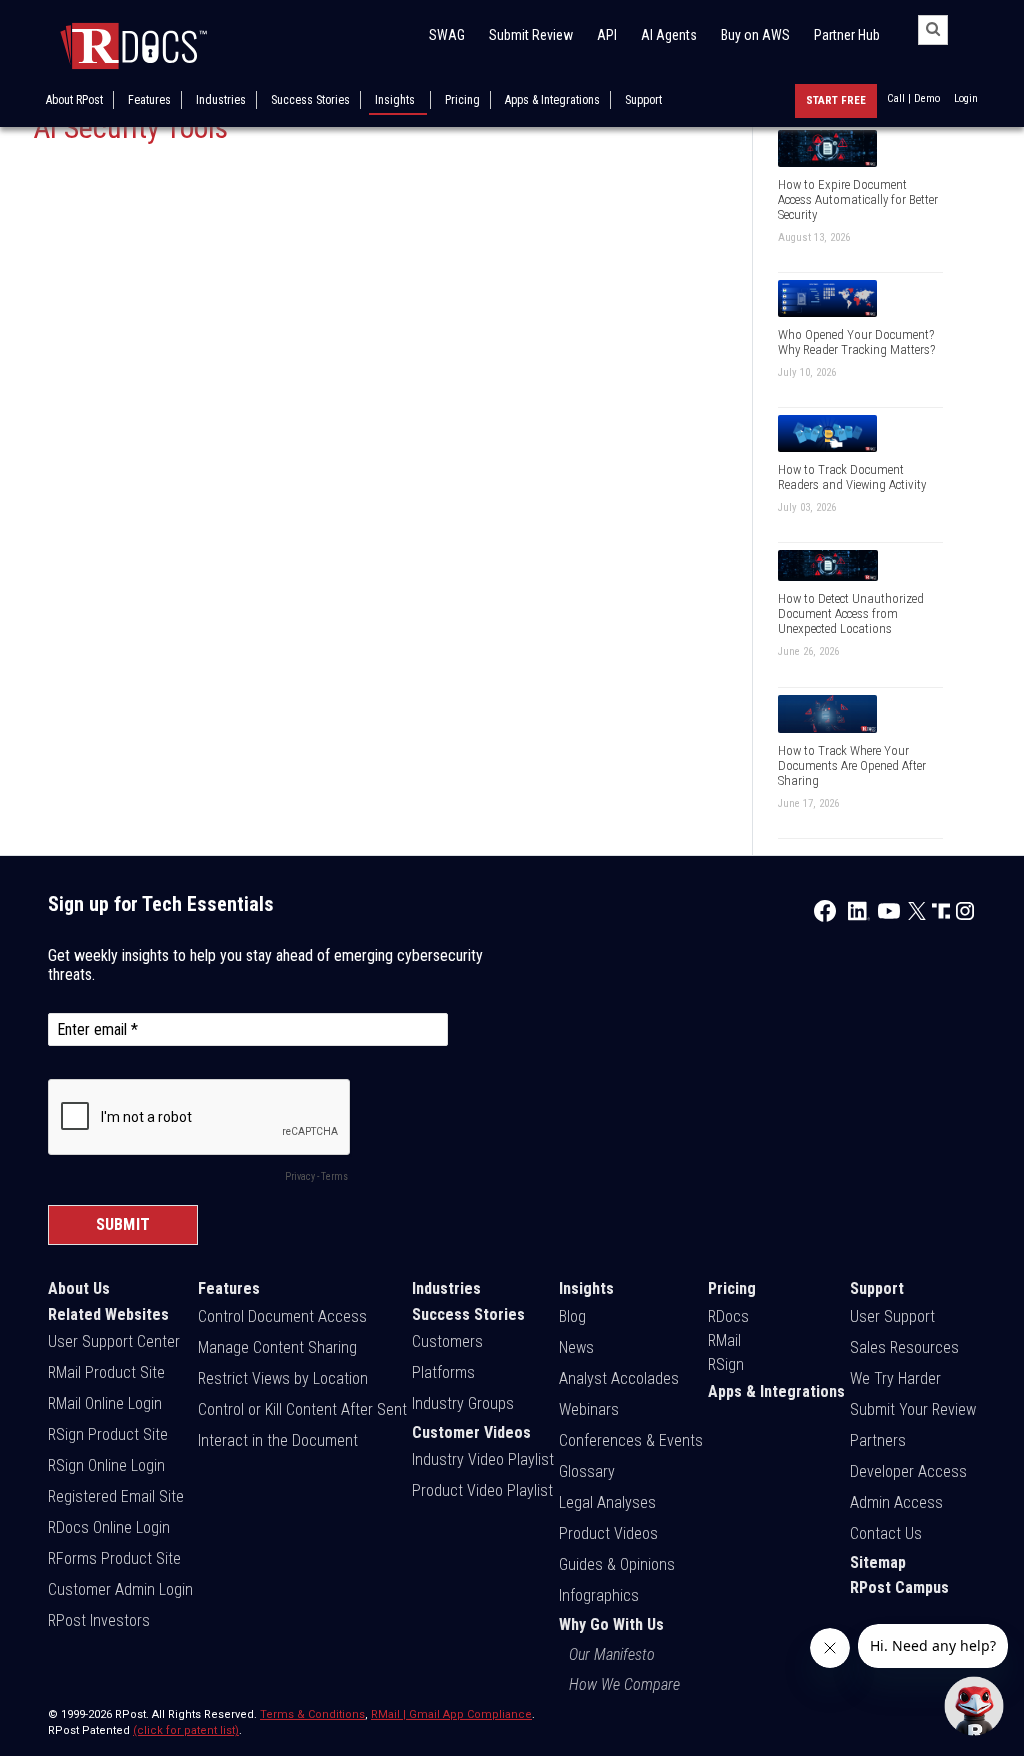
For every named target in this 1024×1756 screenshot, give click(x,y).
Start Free (836, 100)
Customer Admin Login (120, 1589)
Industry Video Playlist (483, 1459)
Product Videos (608, 1533)
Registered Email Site (116, 1496)
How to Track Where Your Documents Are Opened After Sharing (852, 765)
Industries (221, 100)
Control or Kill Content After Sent (302, 1409)
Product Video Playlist (482, 1490)
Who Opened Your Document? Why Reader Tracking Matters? (856, 342)
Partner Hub (847, 35)
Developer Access (908, 1471)
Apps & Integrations (552, 100)
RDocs (728, 1316)
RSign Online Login (106, 1465)
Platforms (443, 1372)
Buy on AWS (755, 35)
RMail (724, 1340)
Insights (395, 100)
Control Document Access (282, 1316)
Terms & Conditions (312, 1714)
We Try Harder (895, 1378)
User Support (892, 1316)
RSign (726, 1364)
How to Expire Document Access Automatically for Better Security (858, 199)
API (607, 35)
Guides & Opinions (617, 1564)
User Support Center (114, 1341)
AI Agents (669, 35)
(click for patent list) (186, 1730)
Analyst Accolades (619, 1378)
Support (643, 100)
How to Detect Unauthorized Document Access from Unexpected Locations (851, 613)
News (576, 1347)
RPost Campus (899, 1587)
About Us (79, 1288)
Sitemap (878, 1562)
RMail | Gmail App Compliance (451, 1714)
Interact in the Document (278, 1440)
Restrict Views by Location (283, 1378)
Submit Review (531, 35)
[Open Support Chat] (974, 1706)
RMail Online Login (105, 1403)
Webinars (589, 1409)
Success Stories (310, 100)
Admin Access (896, 1502)
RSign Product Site (108, 1434)
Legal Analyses (607, 1502)
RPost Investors (99, 1620)
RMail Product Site (106, 1372)
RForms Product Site (114, 1558)
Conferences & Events (631, 1440)
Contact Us (886, 1533)
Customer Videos (471, 1432)
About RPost (74, 100)
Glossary (587, 1471)
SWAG (447, 35)
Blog (572, 1316)
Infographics (599, 1595)
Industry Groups (463, 1403)
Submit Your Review (913, 1409)
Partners (878, 1440)
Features (149, 100)
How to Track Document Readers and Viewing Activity (852, 477)
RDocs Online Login (109, 1527)
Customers (447, 1341)
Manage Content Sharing (277, 1347)
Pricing (462, 100)
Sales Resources (904, 1347)
